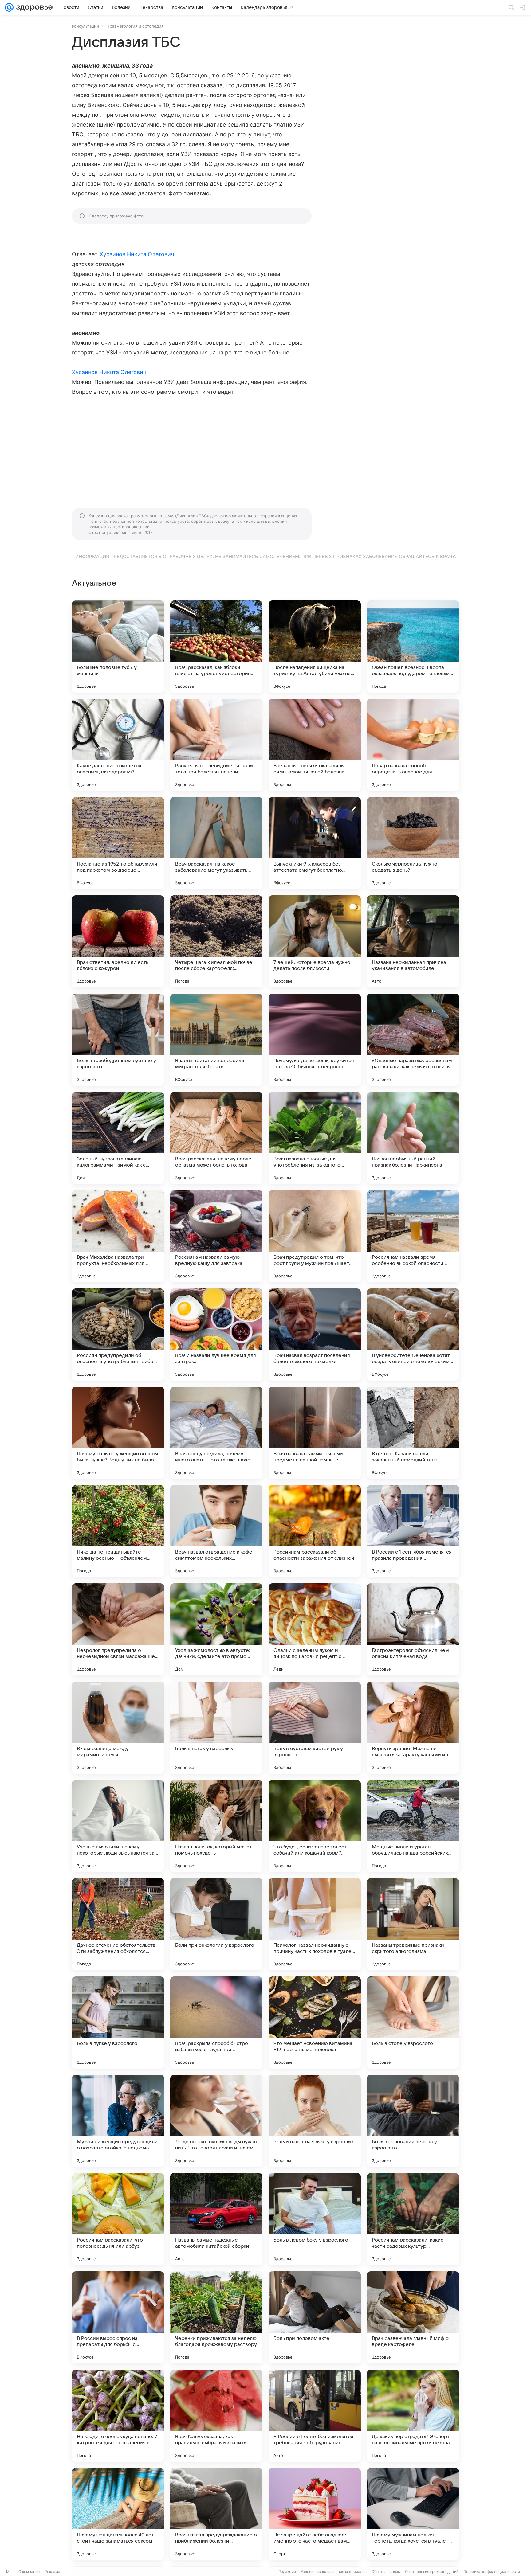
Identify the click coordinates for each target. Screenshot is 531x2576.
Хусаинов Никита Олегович (137, 254)
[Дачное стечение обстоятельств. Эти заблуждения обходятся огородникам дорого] (118, 1924)
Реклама (52, 2572)
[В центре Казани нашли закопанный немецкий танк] (413, 1433)
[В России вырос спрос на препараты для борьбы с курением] (118, 2317)
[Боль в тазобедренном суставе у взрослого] (118, 1040)
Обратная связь (386, 2572)
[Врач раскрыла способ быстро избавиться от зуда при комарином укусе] (216, 2023)
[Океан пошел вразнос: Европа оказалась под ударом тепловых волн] (413, 647)
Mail (10, 2572)
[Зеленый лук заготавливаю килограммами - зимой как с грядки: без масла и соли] (118, 1138)
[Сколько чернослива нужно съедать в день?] (413, 843)
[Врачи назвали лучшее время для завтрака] (216, 1335)
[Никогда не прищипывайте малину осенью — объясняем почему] (118, 1531)
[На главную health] (33, 7)
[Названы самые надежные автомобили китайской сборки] (216, 2219)
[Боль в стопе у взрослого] (413, 2023)
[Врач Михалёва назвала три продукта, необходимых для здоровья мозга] (118, 1236)
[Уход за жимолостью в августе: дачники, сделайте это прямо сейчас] (216, 1629)
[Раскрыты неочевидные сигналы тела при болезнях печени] (216, 745)
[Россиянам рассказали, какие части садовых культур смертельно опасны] (413, 2219)
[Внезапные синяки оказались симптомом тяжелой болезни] (315, 745)
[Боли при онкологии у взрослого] (216, 1924)
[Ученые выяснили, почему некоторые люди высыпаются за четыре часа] (118, 1826)
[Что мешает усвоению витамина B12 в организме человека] (315, 2023)
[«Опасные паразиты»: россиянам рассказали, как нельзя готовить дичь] (413, 1040)
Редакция (287, 2572)
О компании (29, 2572)
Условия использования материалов (334, 2572)
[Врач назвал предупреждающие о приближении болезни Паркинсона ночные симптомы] (216, 2514)
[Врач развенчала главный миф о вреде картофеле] (413, 2317)
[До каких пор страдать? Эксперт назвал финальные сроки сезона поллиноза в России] (413, 2416)
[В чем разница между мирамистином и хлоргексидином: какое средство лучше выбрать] (118, 1728)
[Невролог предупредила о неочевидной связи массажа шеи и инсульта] (118, 1629)
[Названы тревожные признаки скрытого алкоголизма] (413, 1924)
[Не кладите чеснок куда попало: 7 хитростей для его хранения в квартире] (118, 2416)
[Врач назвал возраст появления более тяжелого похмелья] (315, 1335)
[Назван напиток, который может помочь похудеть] (216, 1826)
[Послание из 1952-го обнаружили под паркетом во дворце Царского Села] (118, 843)
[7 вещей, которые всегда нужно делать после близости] (315, 941)
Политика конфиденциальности (492, 2572)
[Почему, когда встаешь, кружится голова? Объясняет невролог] (315, 1040)
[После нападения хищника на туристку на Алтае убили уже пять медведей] (315, 647)
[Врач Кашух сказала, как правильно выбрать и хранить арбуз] (216, 2416)
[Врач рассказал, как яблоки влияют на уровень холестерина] (216, 647)
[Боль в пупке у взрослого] (118, 2023)
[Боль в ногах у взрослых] (216, 1728)
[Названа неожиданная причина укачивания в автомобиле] (413, 941)
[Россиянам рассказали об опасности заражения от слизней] (315, 1531)
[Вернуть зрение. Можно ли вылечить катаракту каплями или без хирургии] (413, 1728)
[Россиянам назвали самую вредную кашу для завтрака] (216, 1236)
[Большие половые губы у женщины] (118, 647)
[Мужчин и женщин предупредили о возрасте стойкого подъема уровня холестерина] (118, 2121)
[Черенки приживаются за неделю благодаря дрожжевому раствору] (216, 2317)
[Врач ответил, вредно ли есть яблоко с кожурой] (118, 941)
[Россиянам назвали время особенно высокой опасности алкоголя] (413, 1236)
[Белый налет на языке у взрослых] (315, 2121)
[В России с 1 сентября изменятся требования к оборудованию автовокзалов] (315, 2416)
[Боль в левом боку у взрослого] (315, 2219)
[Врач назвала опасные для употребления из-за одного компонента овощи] (315, 1138)
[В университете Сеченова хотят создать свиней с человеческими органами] (413, 1335)
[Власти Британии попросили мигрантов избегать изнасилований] (216, 1040)
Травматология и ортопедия (136, 26)
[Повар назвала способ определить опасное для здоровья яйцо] (413, 745)
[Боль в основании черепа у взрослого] (413, 2121)
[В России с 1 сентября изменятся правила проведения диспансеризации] (413, 1531)
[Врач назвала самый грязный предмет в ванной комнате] (315, 1433)
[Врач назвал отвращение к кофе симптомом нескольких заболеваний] (216, 1531)
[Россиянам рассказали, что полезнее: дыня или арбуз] (118, 2219)
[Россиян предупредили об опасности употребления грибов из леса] (118, 1335)
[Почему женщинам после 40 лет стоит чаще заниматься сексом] (118, 2514)
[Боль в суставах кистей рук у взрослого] (315, 1728)
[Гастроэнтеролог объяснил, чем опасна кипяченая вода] (413, 1629)
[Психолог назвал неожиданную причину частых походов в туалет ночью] (315, 1924)
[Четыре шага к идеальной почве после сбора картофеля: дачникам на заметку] (216, 941)
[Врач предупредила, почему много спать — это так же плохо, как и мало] (216, 1433)
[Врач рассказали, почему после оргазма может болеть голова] (216, 1138)
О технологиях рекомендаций (432, 2572)
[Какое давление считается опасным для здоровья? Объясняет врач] (118, 745)
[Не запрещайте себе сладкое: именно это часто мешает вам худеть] (315, 2514)
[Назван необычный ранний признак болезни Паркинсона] (413, 1138)
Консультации (85, 26)
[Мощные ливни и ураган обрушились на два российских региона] (413, 1826)
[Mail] (9, 7)
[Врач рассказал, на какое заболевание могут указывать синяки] (216, 843)
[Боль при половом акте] (315, 2317)
